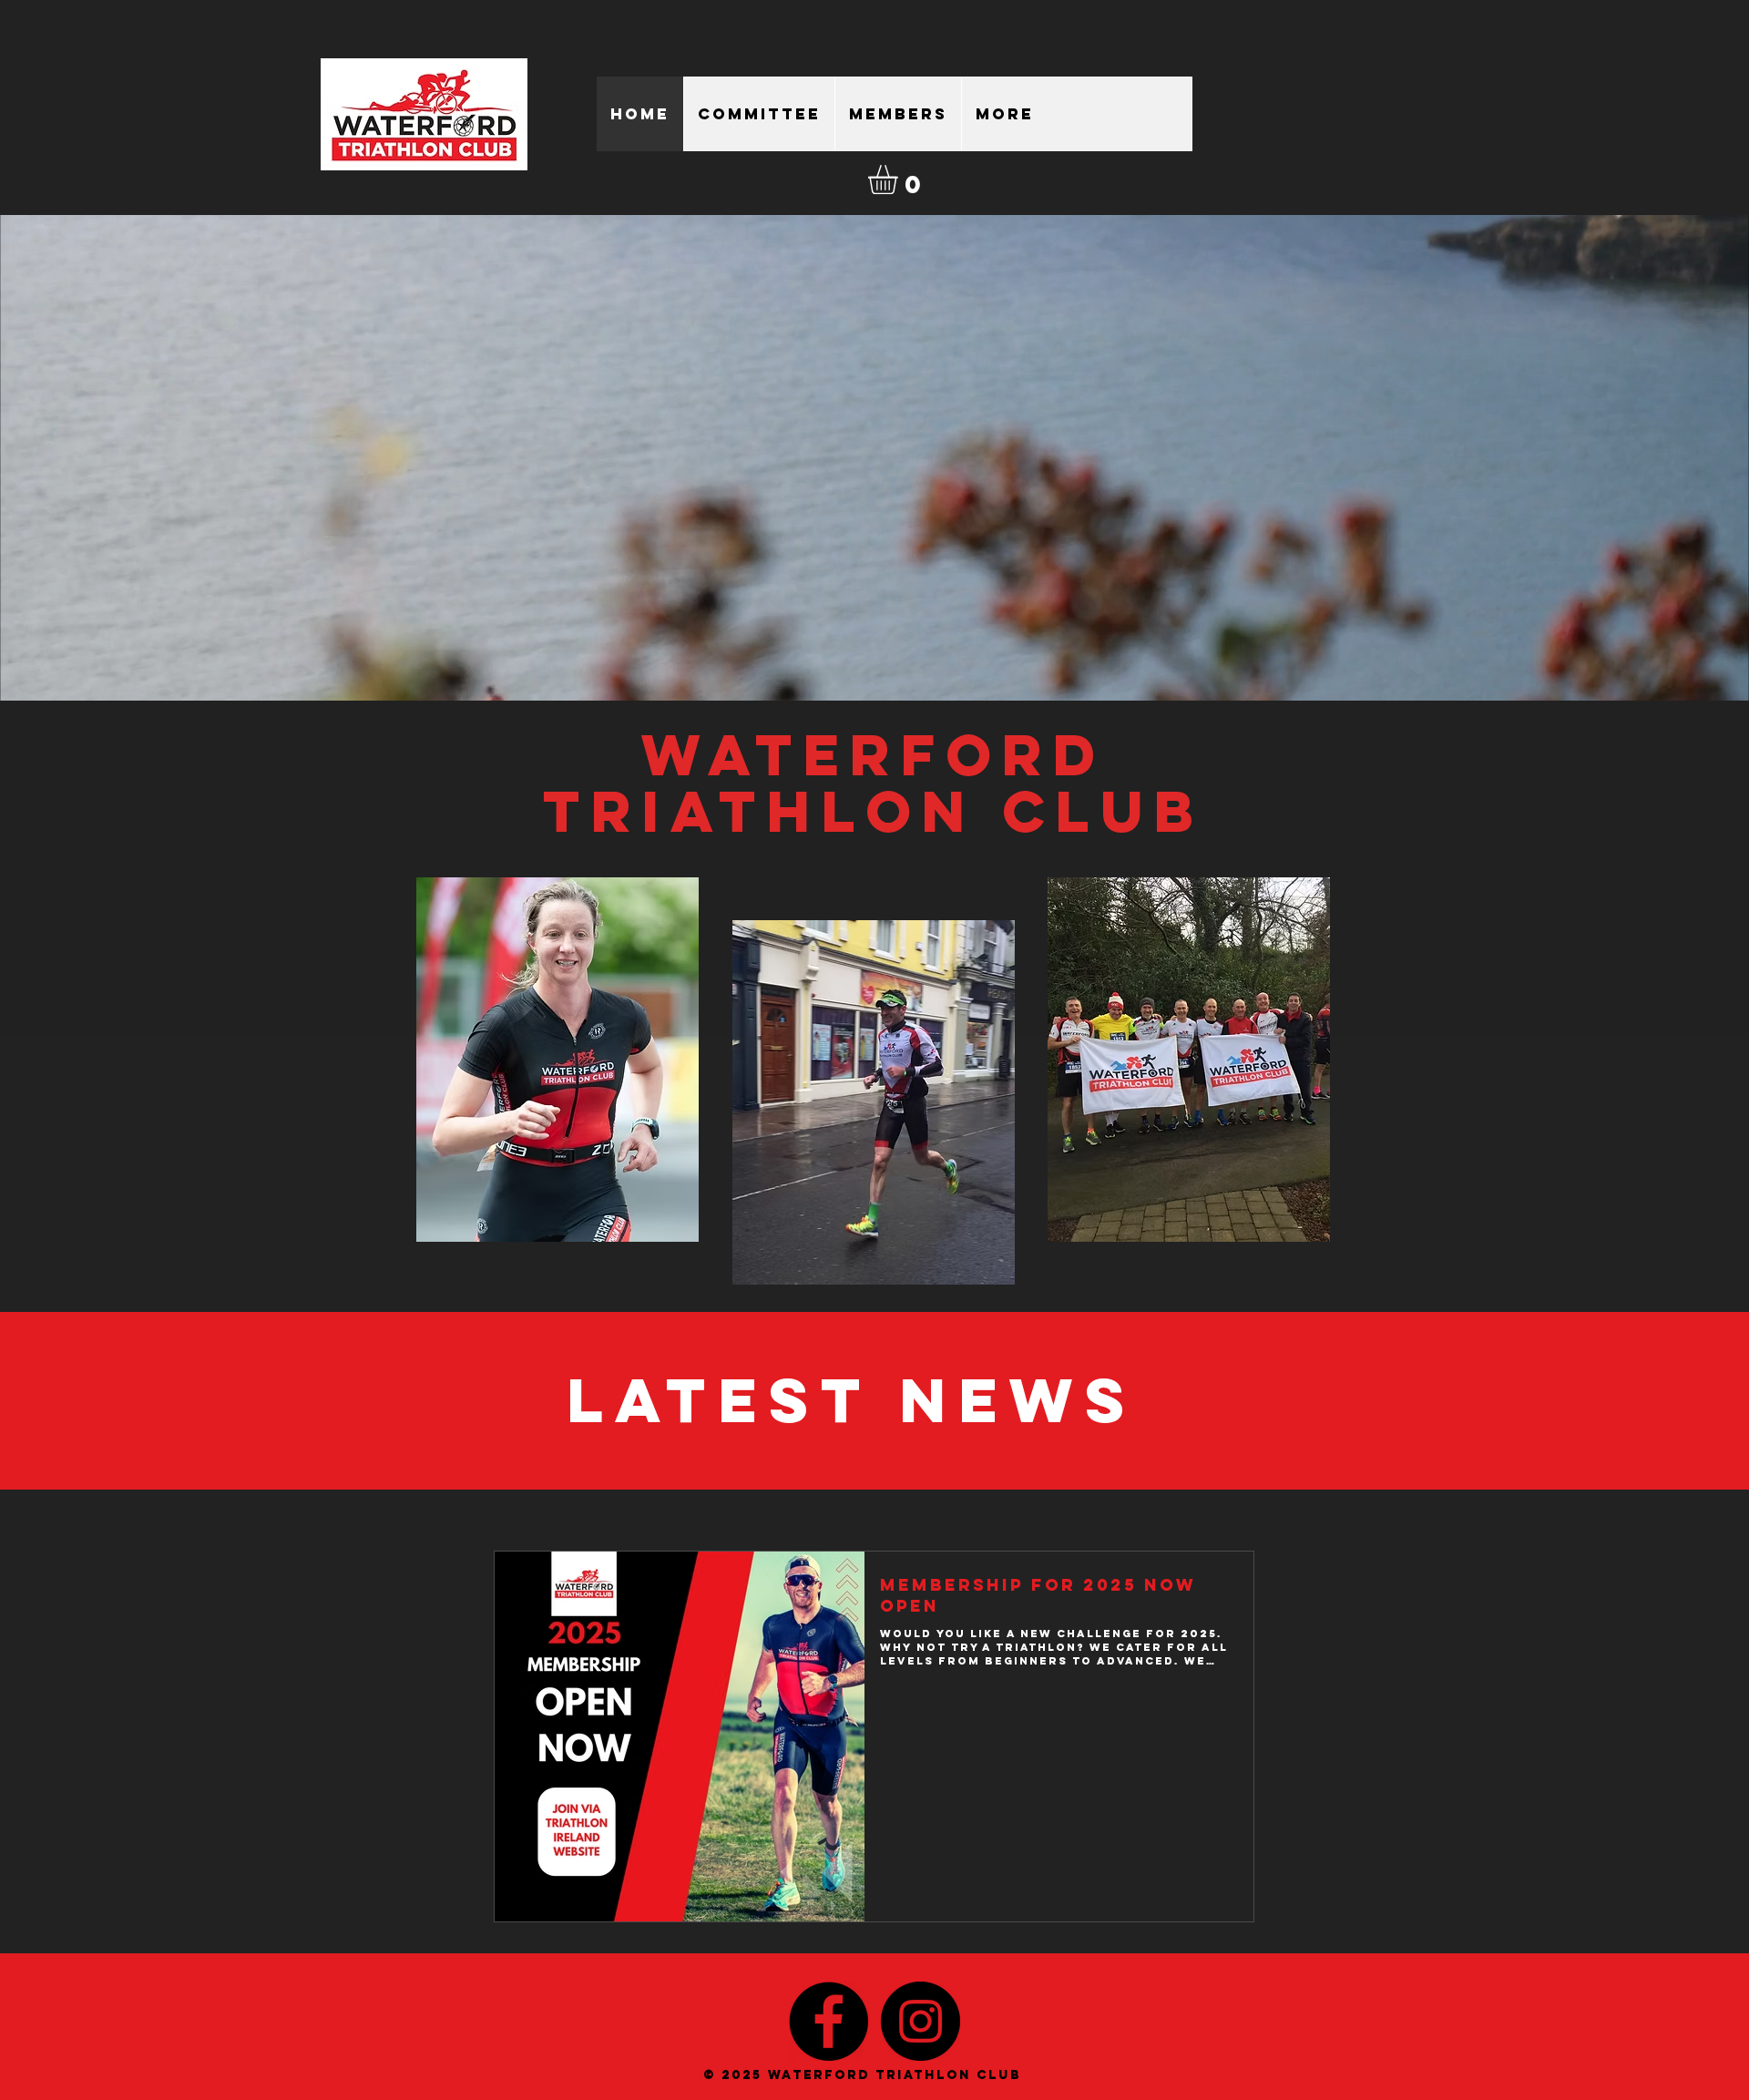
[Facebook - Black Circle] (828, 2021)
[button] (900, 179)
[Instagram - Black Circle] (921, 2021)
